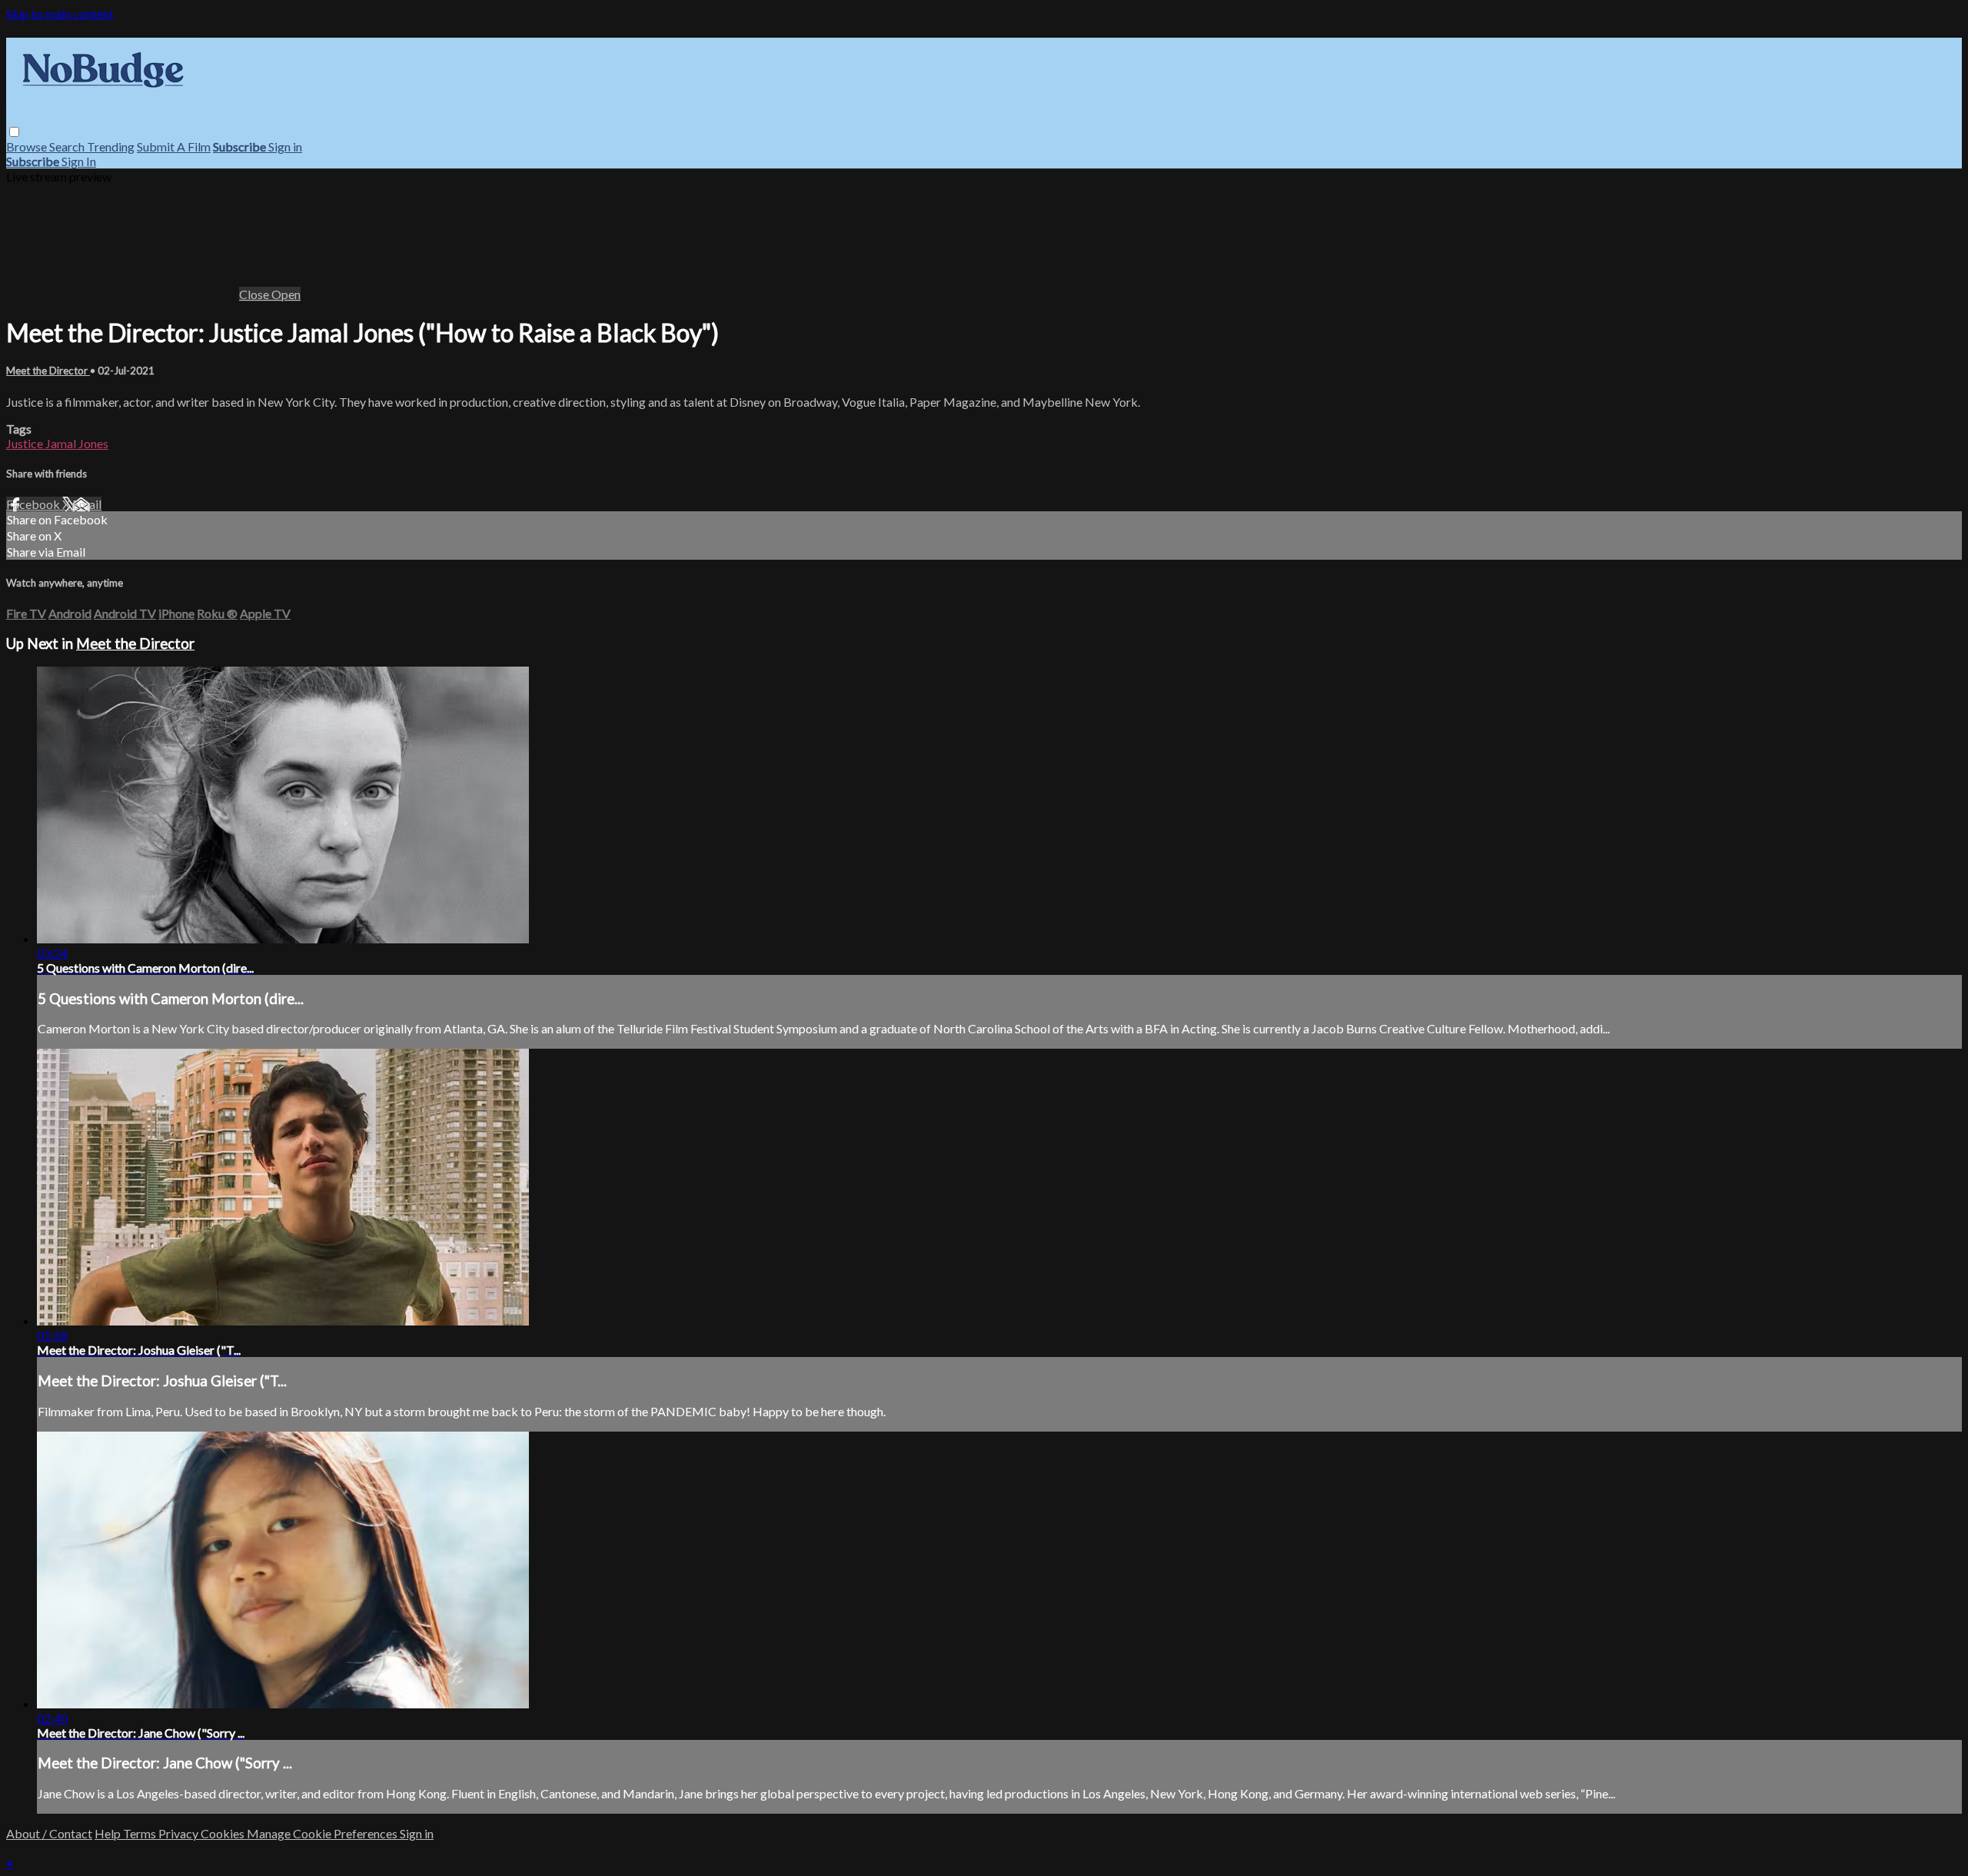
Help (109, 1833)
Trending (111, 146)
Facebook (34, 504)
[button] (14, 132)
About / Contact (49, 1833)
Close (255, 294)
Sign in (285, 146)
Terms (141, 1833)
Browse (28, 146)
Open (286, 294)
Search (68, 146)
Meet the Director (48, 371)
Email (87, 504)
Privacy (180, 1833)
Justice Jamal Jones (57, 443)
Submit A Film (174, 146)
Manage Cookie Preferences (323, 1833)
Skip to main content (60, 13)
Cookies (224, 1833)
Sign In (79, 161)
